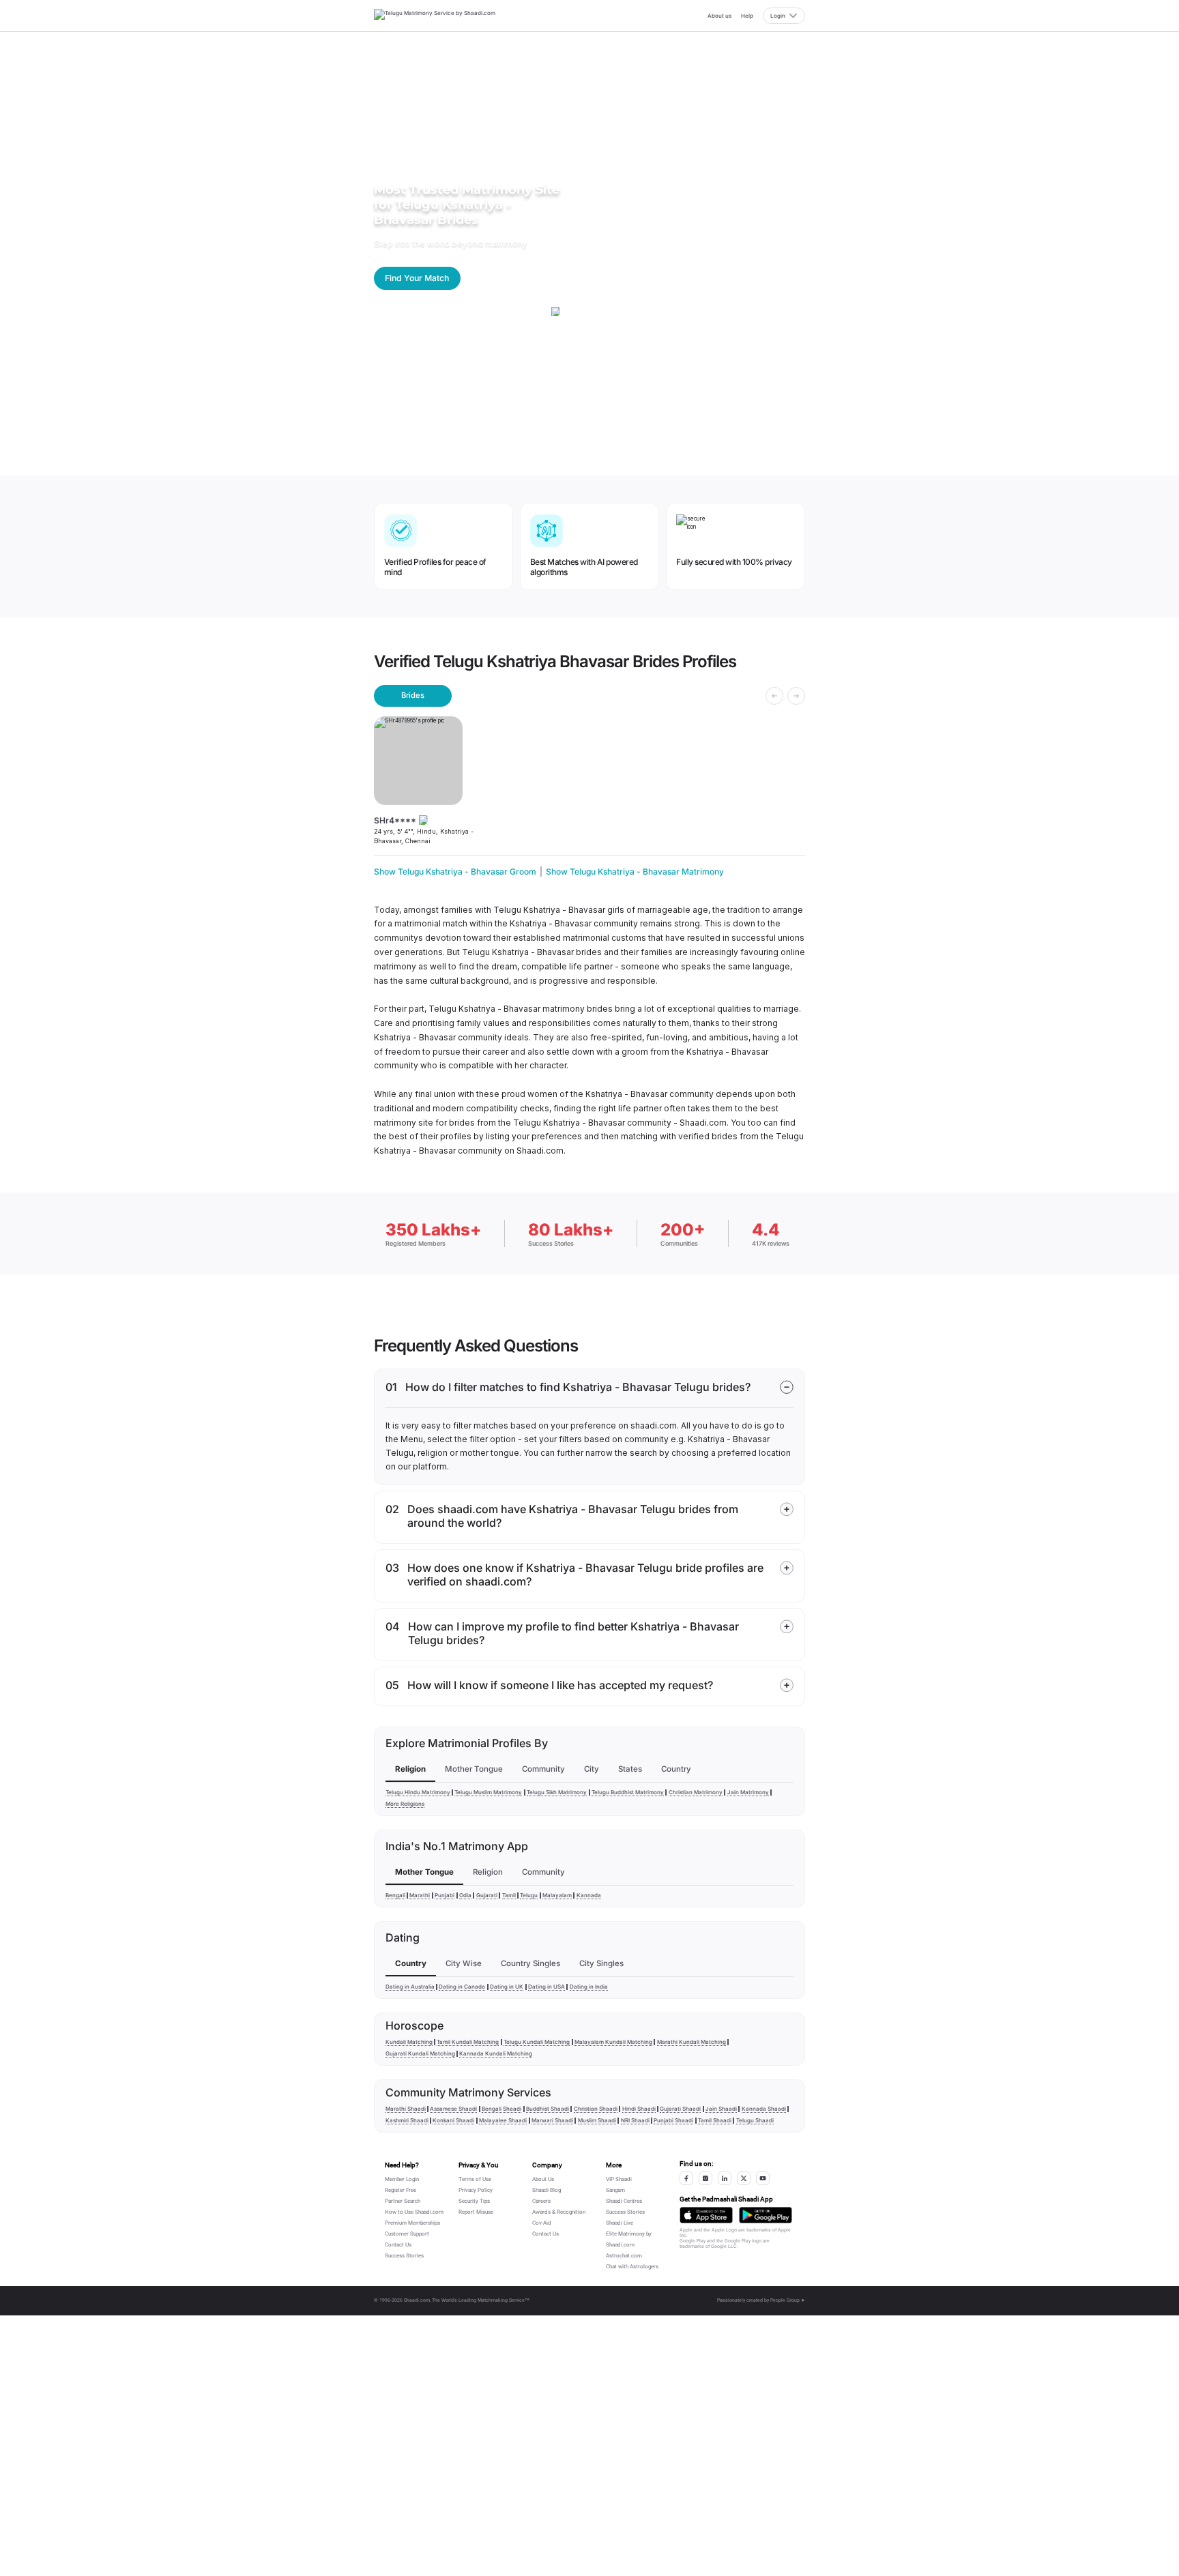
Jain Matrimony (748, 1792)
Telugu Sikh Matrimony (557, 1792)
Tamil (509, 1895)
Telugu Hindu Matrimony (418, 1792)
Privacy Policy (476, 2190)
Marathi (420, 1895)
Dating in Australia (410, 1987)
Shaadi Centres (624, 2201)
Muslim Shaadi (597, 2120)
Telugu (529, 1895)
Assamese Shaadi (453, 2109)
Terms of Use (475, 2179)
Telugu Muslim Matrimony (488, 1792)
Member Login (402, 2179)
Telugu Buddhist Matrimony (628, 1792)
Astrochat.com (624, 2256)
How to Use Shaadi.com (414, 2212)
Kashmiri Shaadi (407, 2120)
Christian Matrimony (696, 1792)
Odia (465, 1895)
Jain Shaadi (721, 2109)
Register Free (401, 2190)
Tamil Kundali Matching (468, 2042)
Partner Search (403, 2201)
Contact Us (398, 2245)
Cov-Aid (542, 2223)
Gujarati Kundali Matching (420, 2053)
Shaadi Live (620, 2223)
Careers (541, 2201)
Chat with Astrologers (632, 2267)
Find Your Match (417, 278)
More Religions (405, 1804)
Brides (413, 695)
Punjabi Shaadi (673, 2120)
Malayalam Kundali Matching (613, 2042)
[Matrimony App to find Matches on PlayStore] (766, 2215)
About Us (543, 2179)
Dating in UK (507, 1987)
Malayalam (557, 1895)
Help (747, 16)
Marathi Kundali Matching (692, 2042)
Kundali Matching (409, 2042)
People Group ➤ (788, 2300)
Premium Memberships (412, 2223)
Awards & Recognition (559, 2212)
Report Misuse (476, 2212)
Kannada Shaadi (764, 2109)
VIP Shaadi (619, 2179)
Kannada (589, 1895)
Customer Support (407, 2234)
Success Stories (404, 2256)
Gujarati (487, 1895)
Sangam (615, 2190)
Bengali (395, 1895)
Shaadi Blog (547, 2190)
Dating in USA (547, 1987)
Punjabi (445, 1895)
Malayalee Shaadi (503, 2120)
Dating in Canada (462, 1987)
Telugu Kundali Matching (537, 2042)
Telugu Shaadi (755, 2120)
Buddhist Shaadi (548, 2109)
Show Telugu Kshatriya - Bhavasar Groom (455, 872)
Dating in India (589, 1987)
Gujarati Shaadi (680, 2109)
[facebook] (686, 2178)
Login (778, 16)
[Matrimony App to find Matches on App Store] (706, 2215)
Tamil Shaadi (715, 2120)
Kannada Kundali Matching (496, 2053)
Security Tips (474, 2201)
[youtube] (763, 2178)
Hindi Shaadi (639, 2109)
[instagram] (705, 2178)
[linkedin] (725, 2178)
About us (719, 16)
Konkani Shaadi (453, 2120)
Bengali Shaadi (501, 2109)
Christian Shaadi (596, 2109)
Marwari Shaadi (552, 2120)
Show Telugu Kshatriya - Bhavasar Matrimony (635, 872)
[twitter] (744, 2178)
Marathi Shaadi (406, 2109)
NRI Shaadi (635, 2120)
